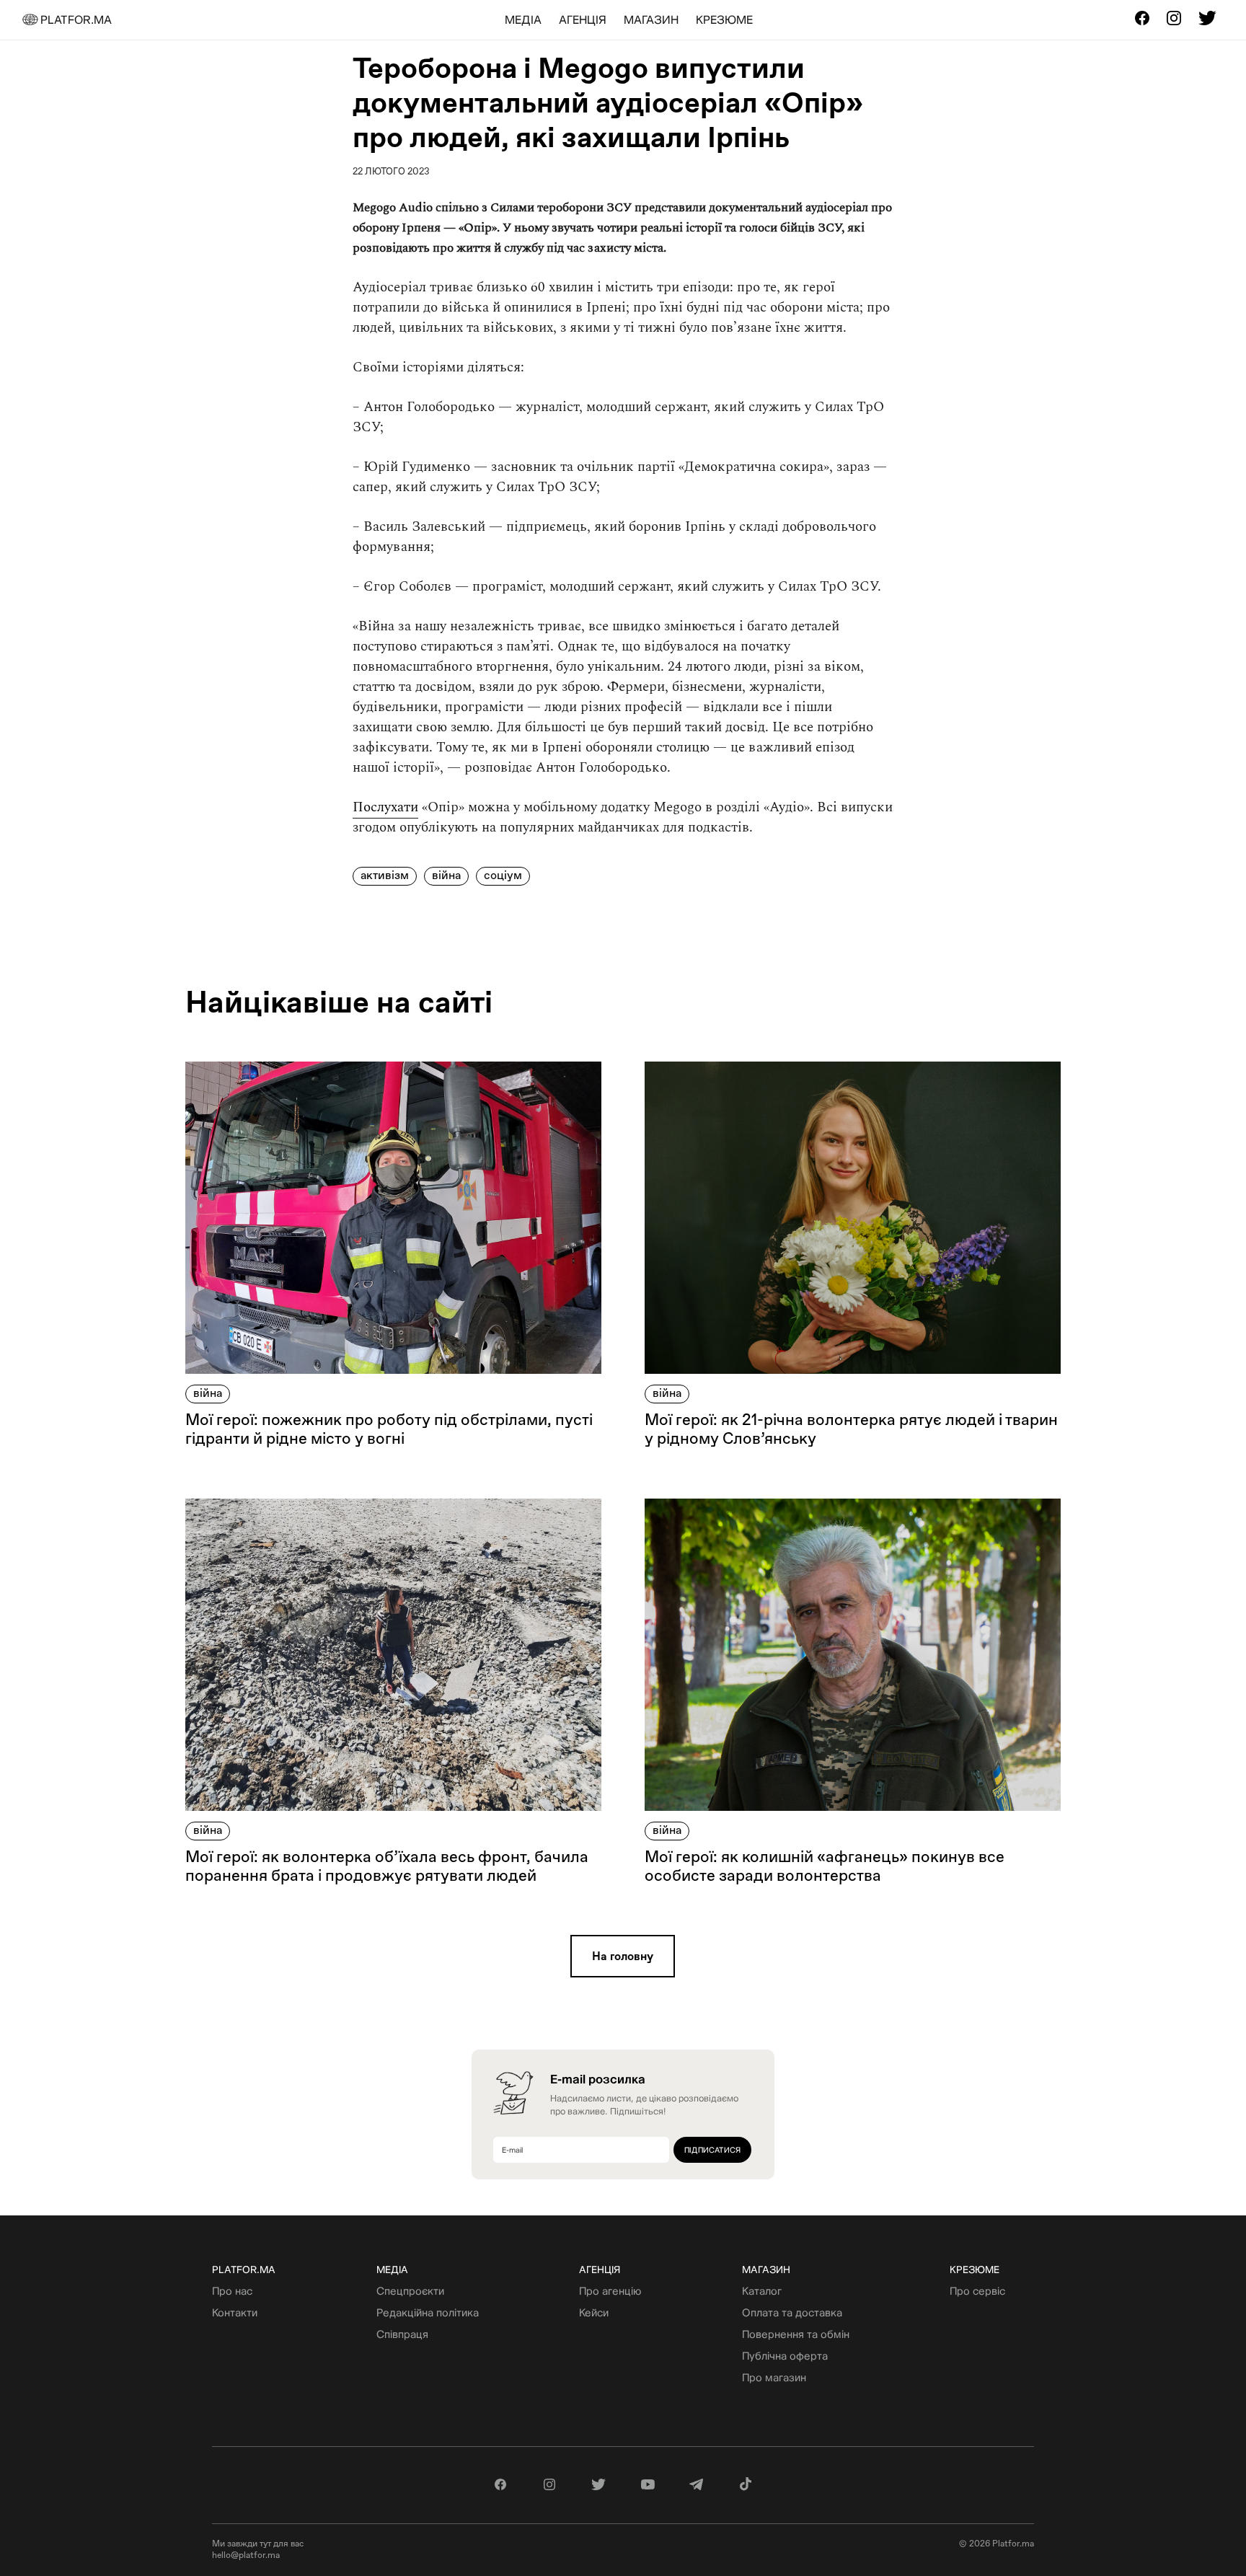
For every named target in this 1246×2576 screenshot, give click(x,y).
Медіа (392, 2270)
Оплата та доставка (792, 2312)
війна (139, 290)
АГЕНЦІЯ (583, 19)
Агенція (600, 2270)
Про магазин (774, 2377)
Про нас (232, 2291)
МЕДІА (523, 19)
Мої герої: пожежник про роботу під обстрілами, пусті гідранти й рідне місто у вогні (389, 1429)
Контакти (235, 2312)
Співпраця (402, 2334)
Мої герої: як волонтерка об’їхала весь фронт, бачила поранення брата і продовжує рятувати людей (387, 1866)
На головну (623, 1956)
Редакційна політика (428, 2312)
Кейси (594, 2312)
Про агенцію (610, 2291)
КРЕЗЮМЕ (724, 19)
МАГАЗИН (651, 19)
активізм (149, 259)
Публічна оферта (785, 2356)
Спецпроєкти (410, 2291)
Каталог (762, 2291)
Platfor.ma (244, 2270)
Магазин (766, 2270)
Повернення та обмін (796, 2334)
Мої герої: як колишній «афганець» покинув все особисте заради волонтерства (825, 1866)
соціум (144, 322)
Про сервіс (977, 2291)
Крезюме (975, 2270)
